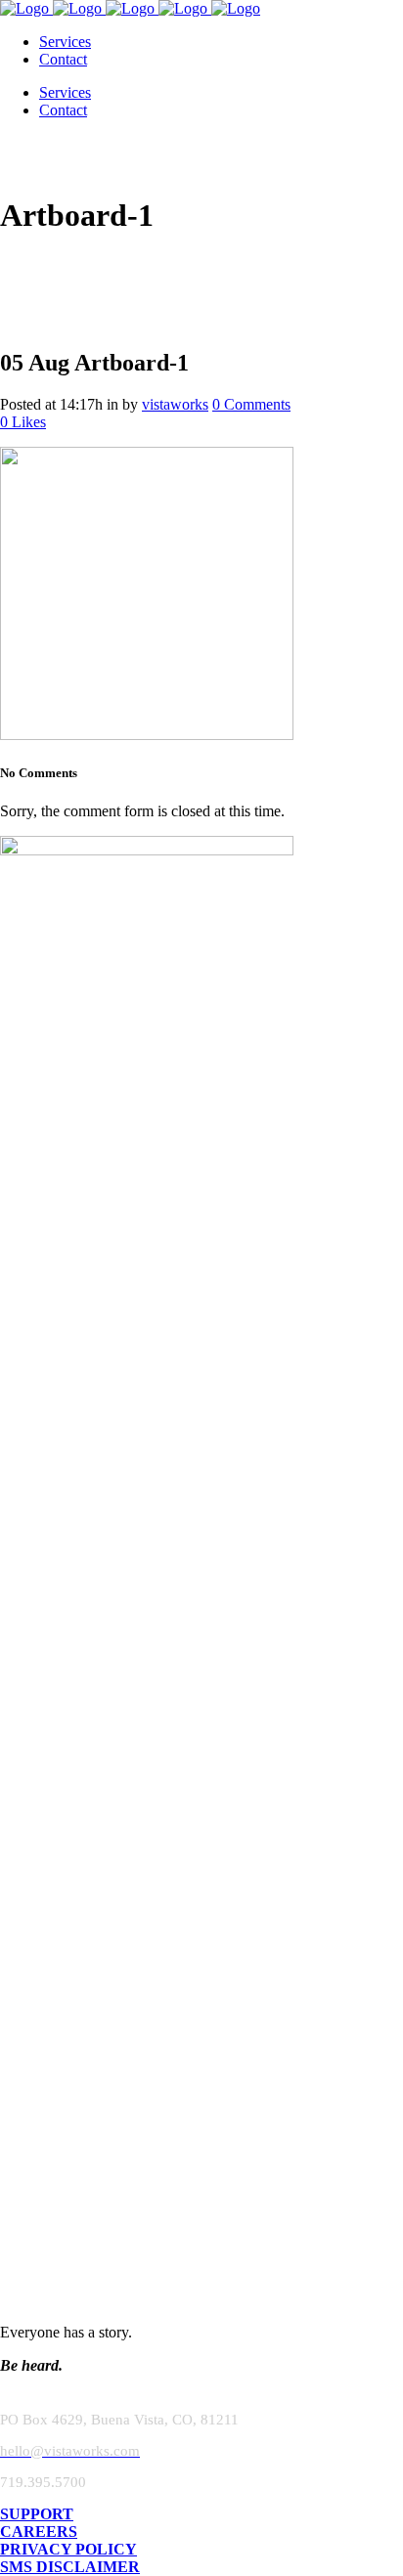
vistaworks (175, 404)
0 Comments (251, 404)
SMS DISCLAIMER (70, 2567)
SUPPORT (37, 2514)
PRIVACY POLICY (68, 2549)
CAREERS (39, 2532)
